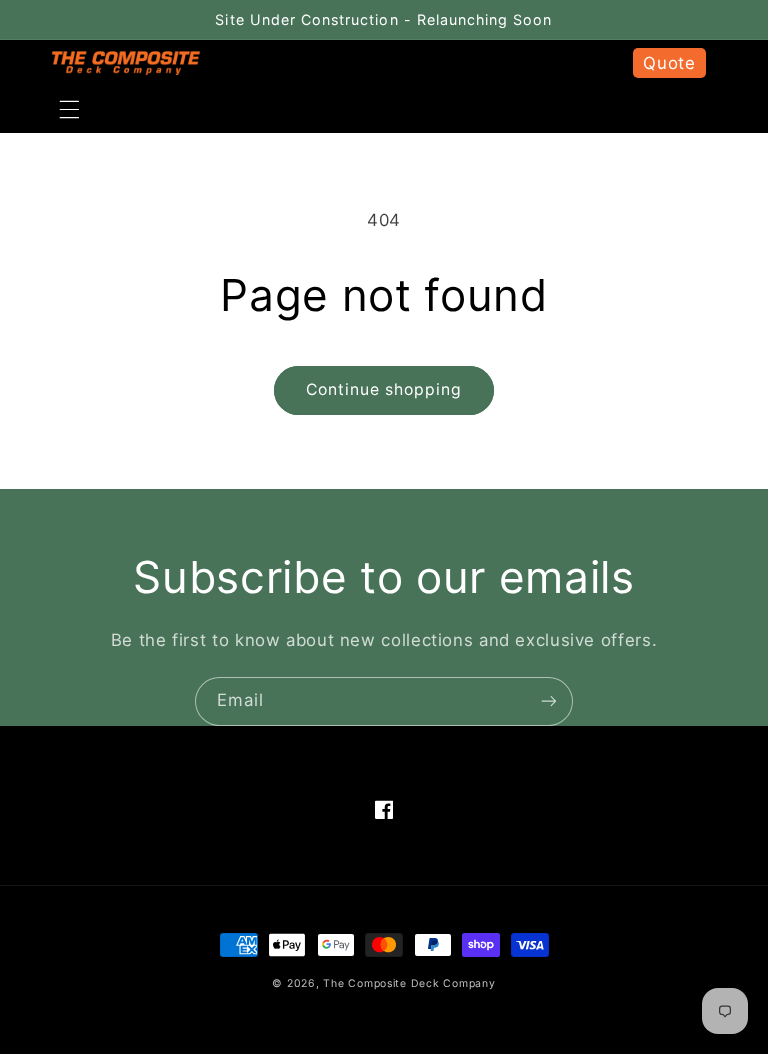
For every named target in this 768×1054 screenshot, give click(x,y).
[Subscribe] (549, 701)
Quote (669, 63)
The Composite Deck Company (409, 983)
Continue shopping (384, 389)
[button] (69, 110)
